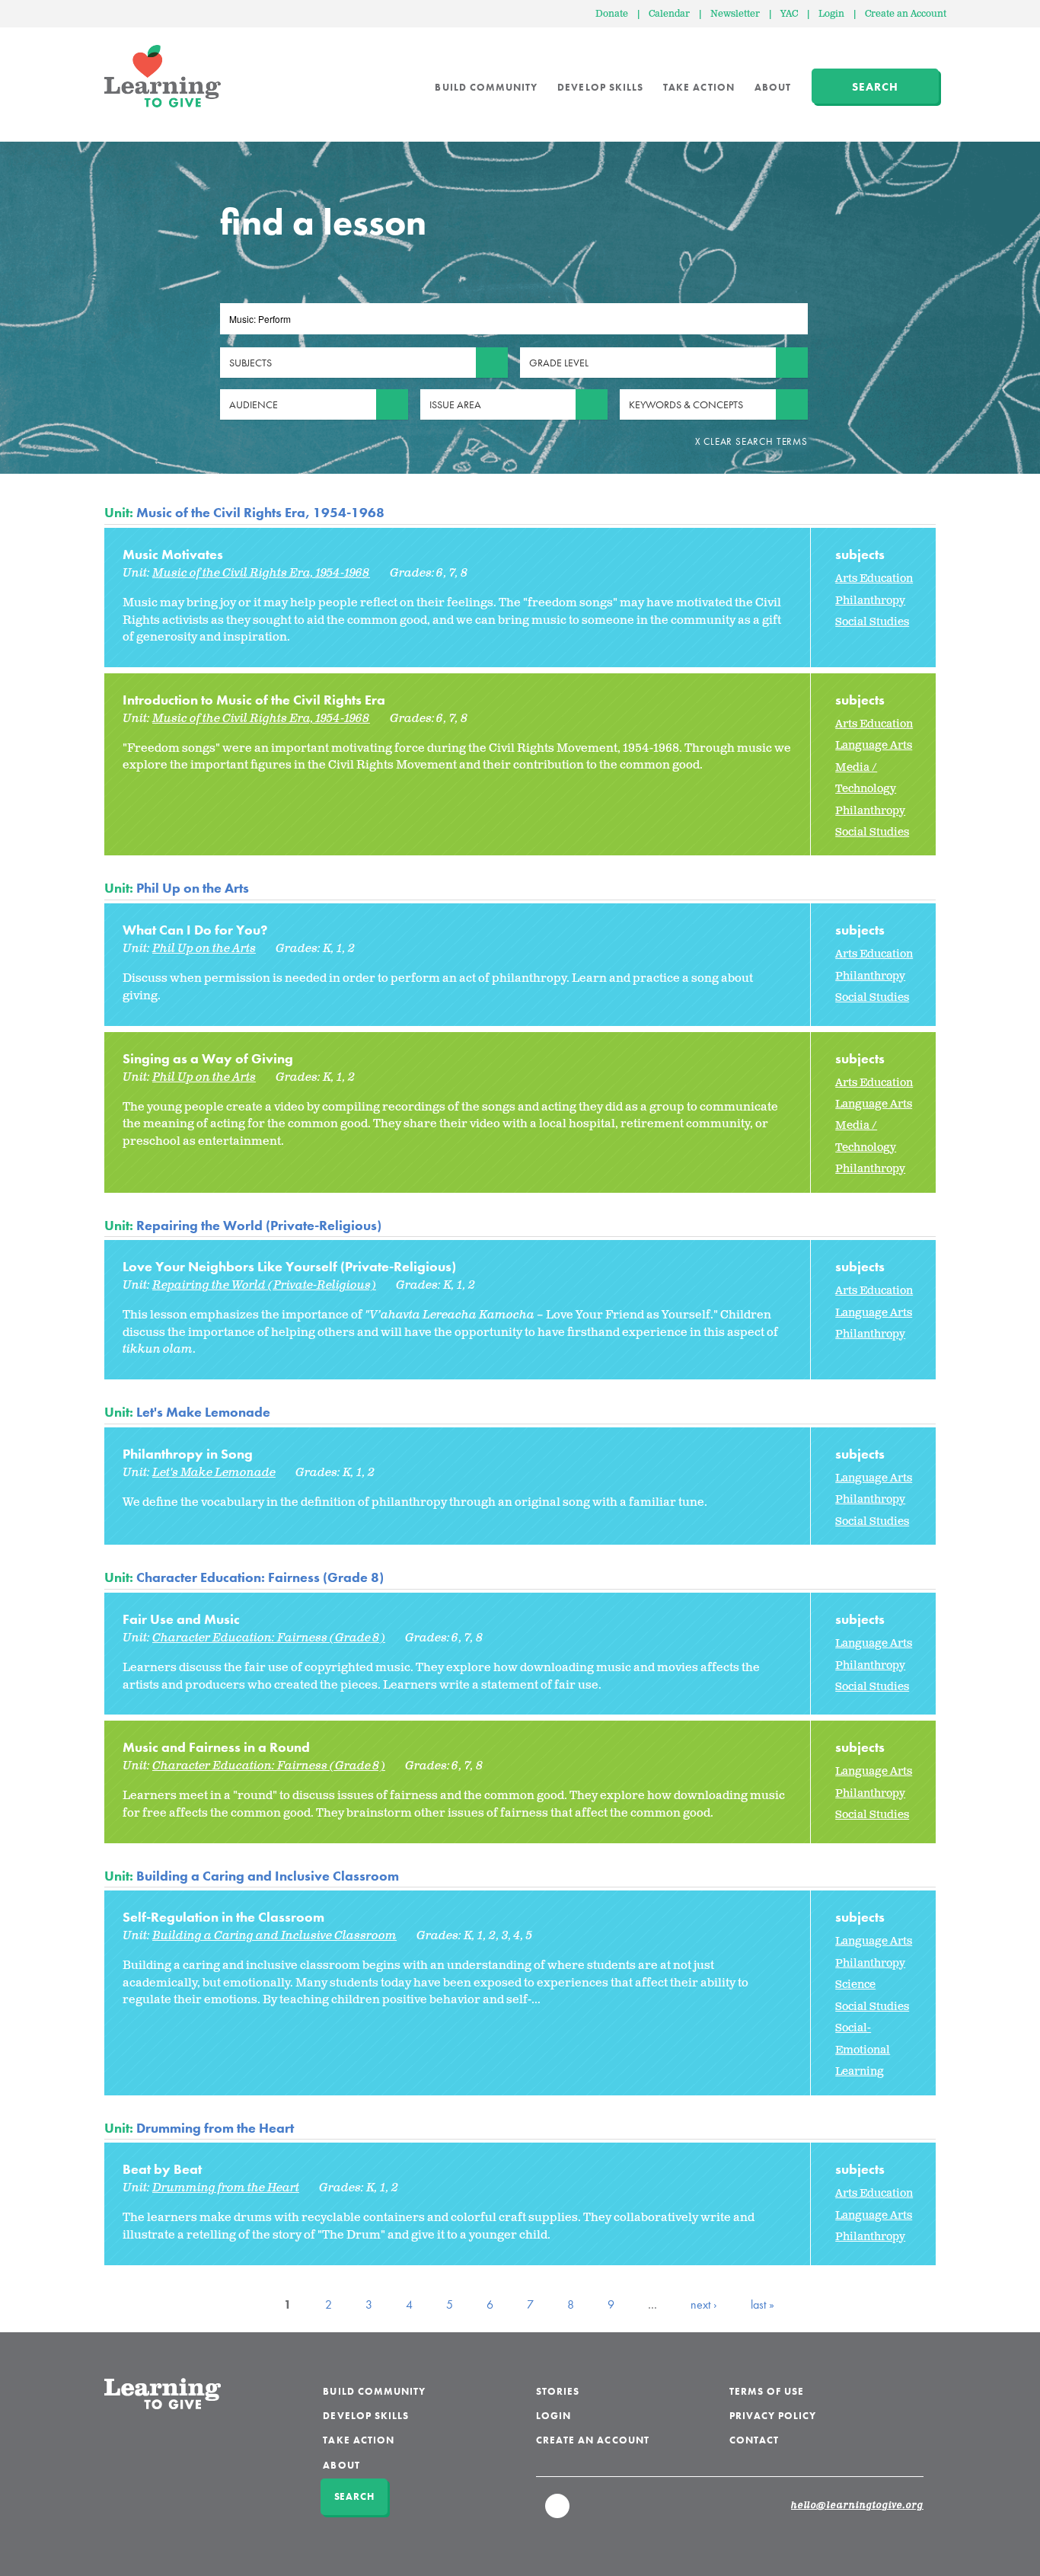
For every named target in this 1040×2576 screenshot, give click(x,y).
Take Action (699, 87)
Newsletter (735, 14)
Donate (612, 14)
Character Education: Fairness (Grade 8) (260, 1577)
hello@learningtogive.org (857, 2506)
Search (875, 87)
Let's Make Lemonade (203, 1412)
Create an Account (906, 14)
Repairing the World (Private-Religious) (259, 1225)
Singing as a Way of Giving (208, 1058)
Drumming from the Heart (215, 2128)
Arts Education (874, 578)
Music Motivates (173, 554)
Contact (754, 2440)
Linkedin (558, 2513)
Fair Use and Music (181, 1619)
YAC (789, 14)
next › (704, 2304)
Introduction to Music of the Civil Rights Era (254, 700)
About (773, 87)
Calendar (669, 14)
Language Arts (874, 745)
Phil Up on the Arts (193, 888)
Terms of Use (767, 2391)
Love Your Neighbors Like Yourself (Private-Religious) (289, 1266)
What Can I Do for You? (195, 930)
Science (855, 1985)
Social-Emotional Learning (863, 2050)
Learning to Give (163, 76)
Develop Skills (600, 87)
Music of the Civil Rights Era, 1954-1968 (260, 512)
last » (762, 2304)
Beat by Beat (162, 2169)
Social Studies (872, 622)
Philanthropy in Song (188, 1454)
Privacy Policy (773, 2416)
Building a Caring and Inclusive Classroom (268, 1876)
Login (831, 14)
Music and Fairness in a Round (216, 1747)
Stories (558, 2391)
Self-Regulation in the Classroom (223, 1917)
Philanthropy (870, 601)
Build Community (486, 87)
